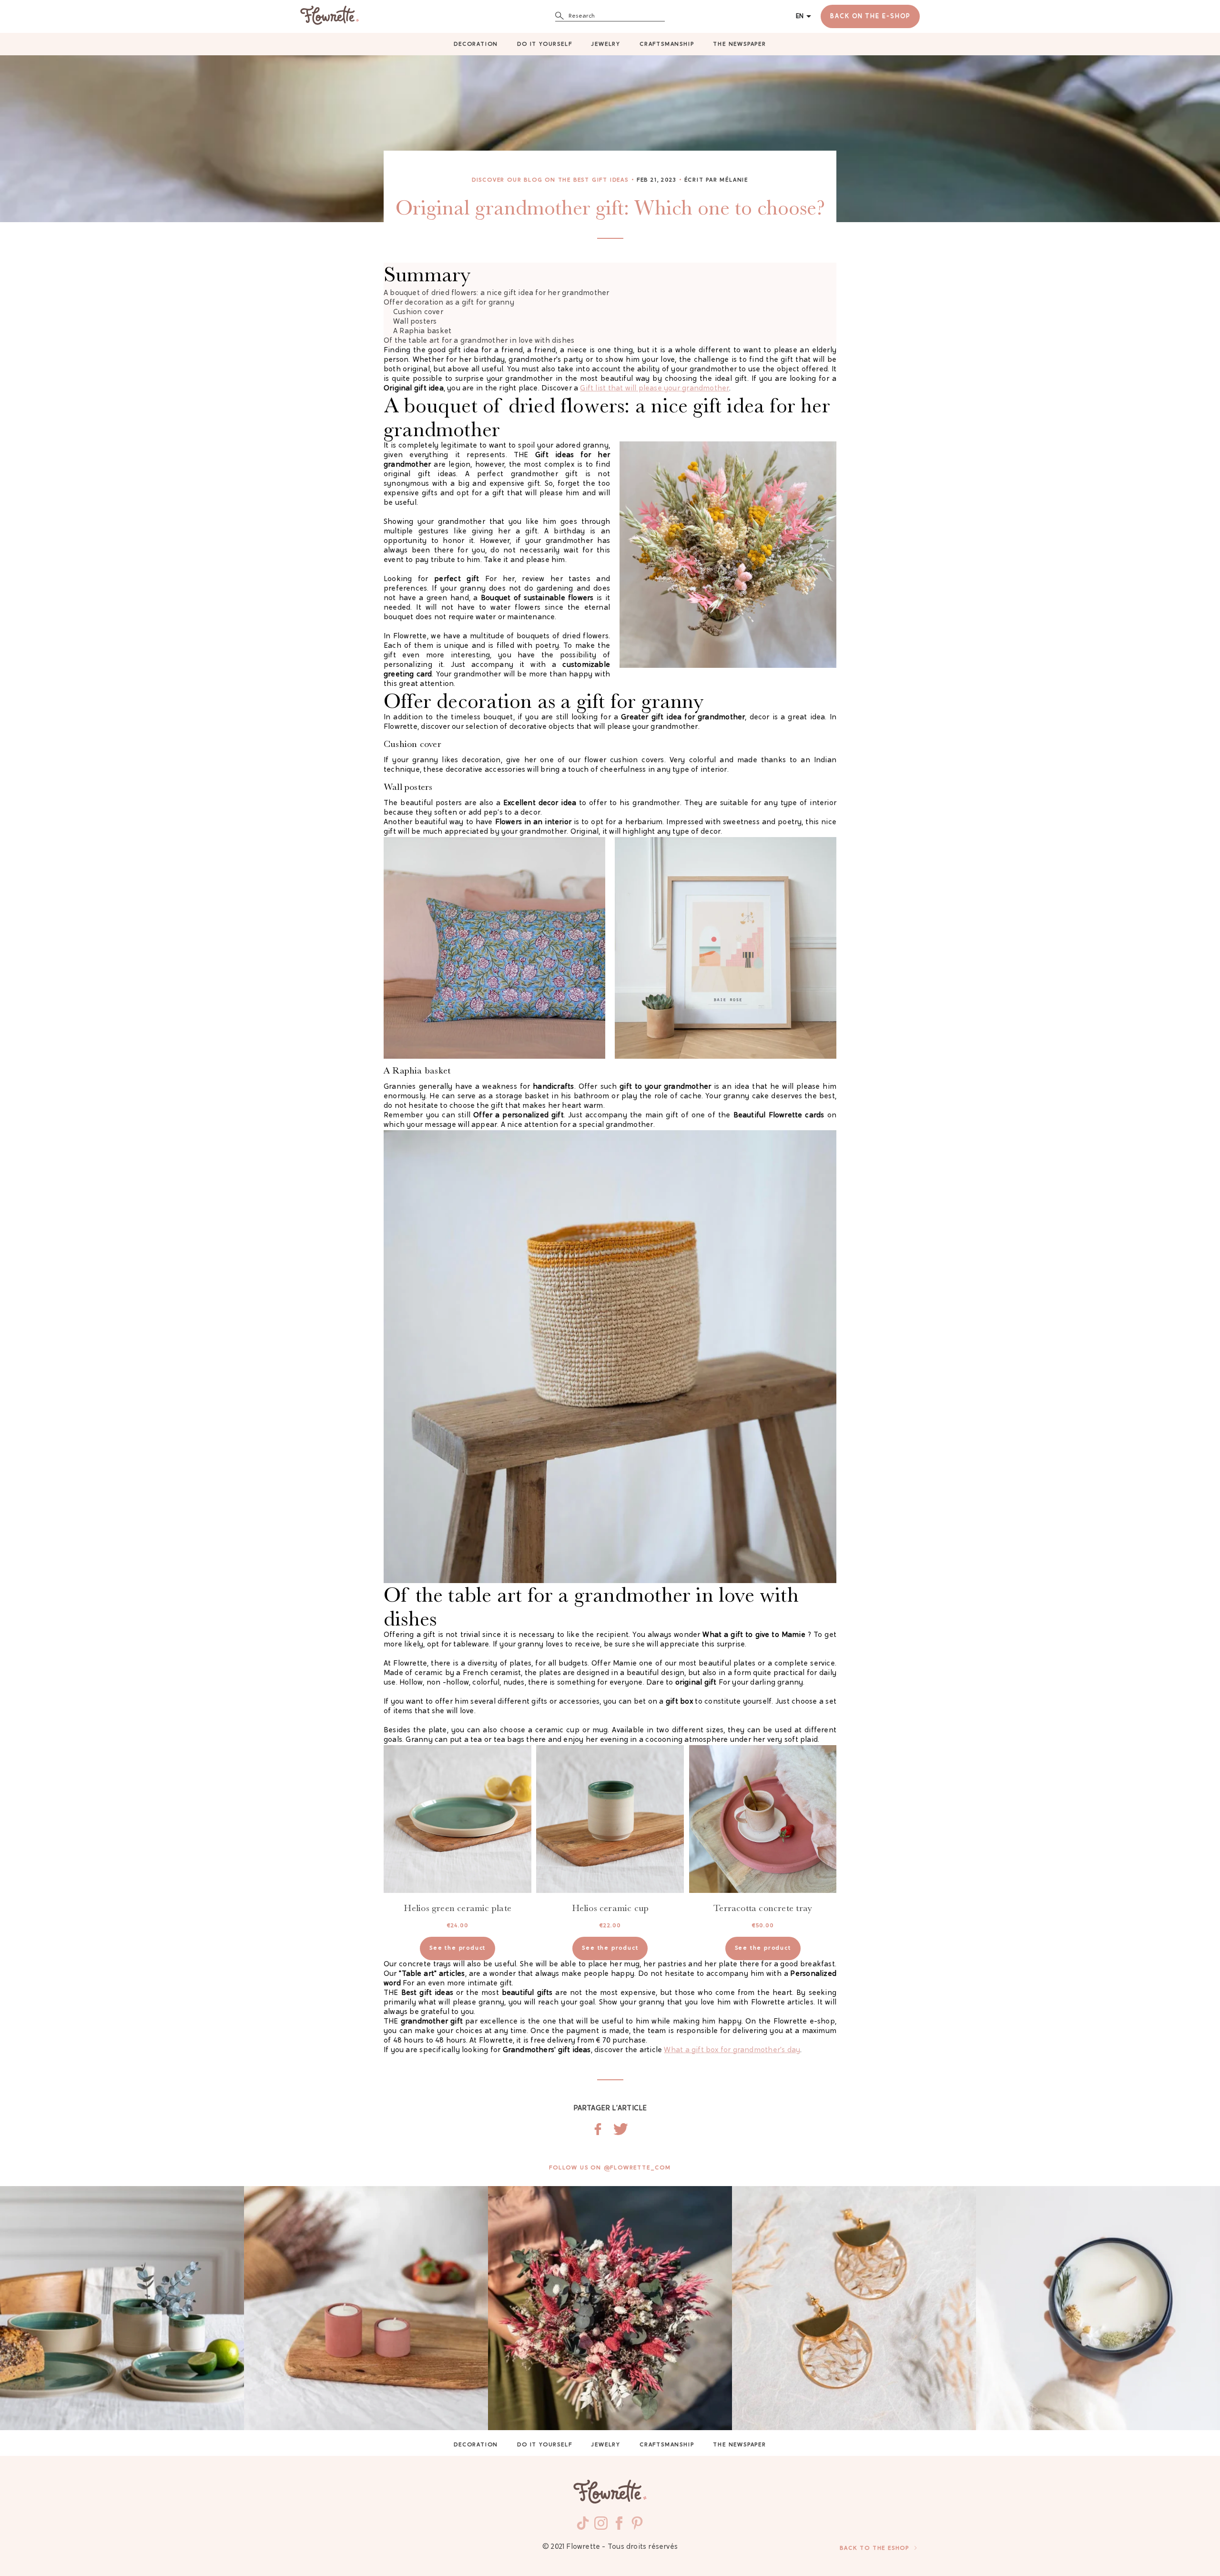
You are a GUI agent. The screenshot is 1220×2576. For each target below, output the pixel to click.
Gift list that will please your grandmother (655, 389)
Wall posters (415, 322)
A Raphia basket (422, 332)
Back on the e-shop (870, 16)
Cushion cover (418, 312)
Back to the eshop (874, 2548)
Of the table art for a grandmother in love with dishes (479, 341)
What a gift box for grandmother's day (732, 2050)
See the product (457, 1948)
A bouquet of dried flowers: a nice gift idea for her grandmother (496, 293)
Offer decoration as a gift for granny (449, 303)
